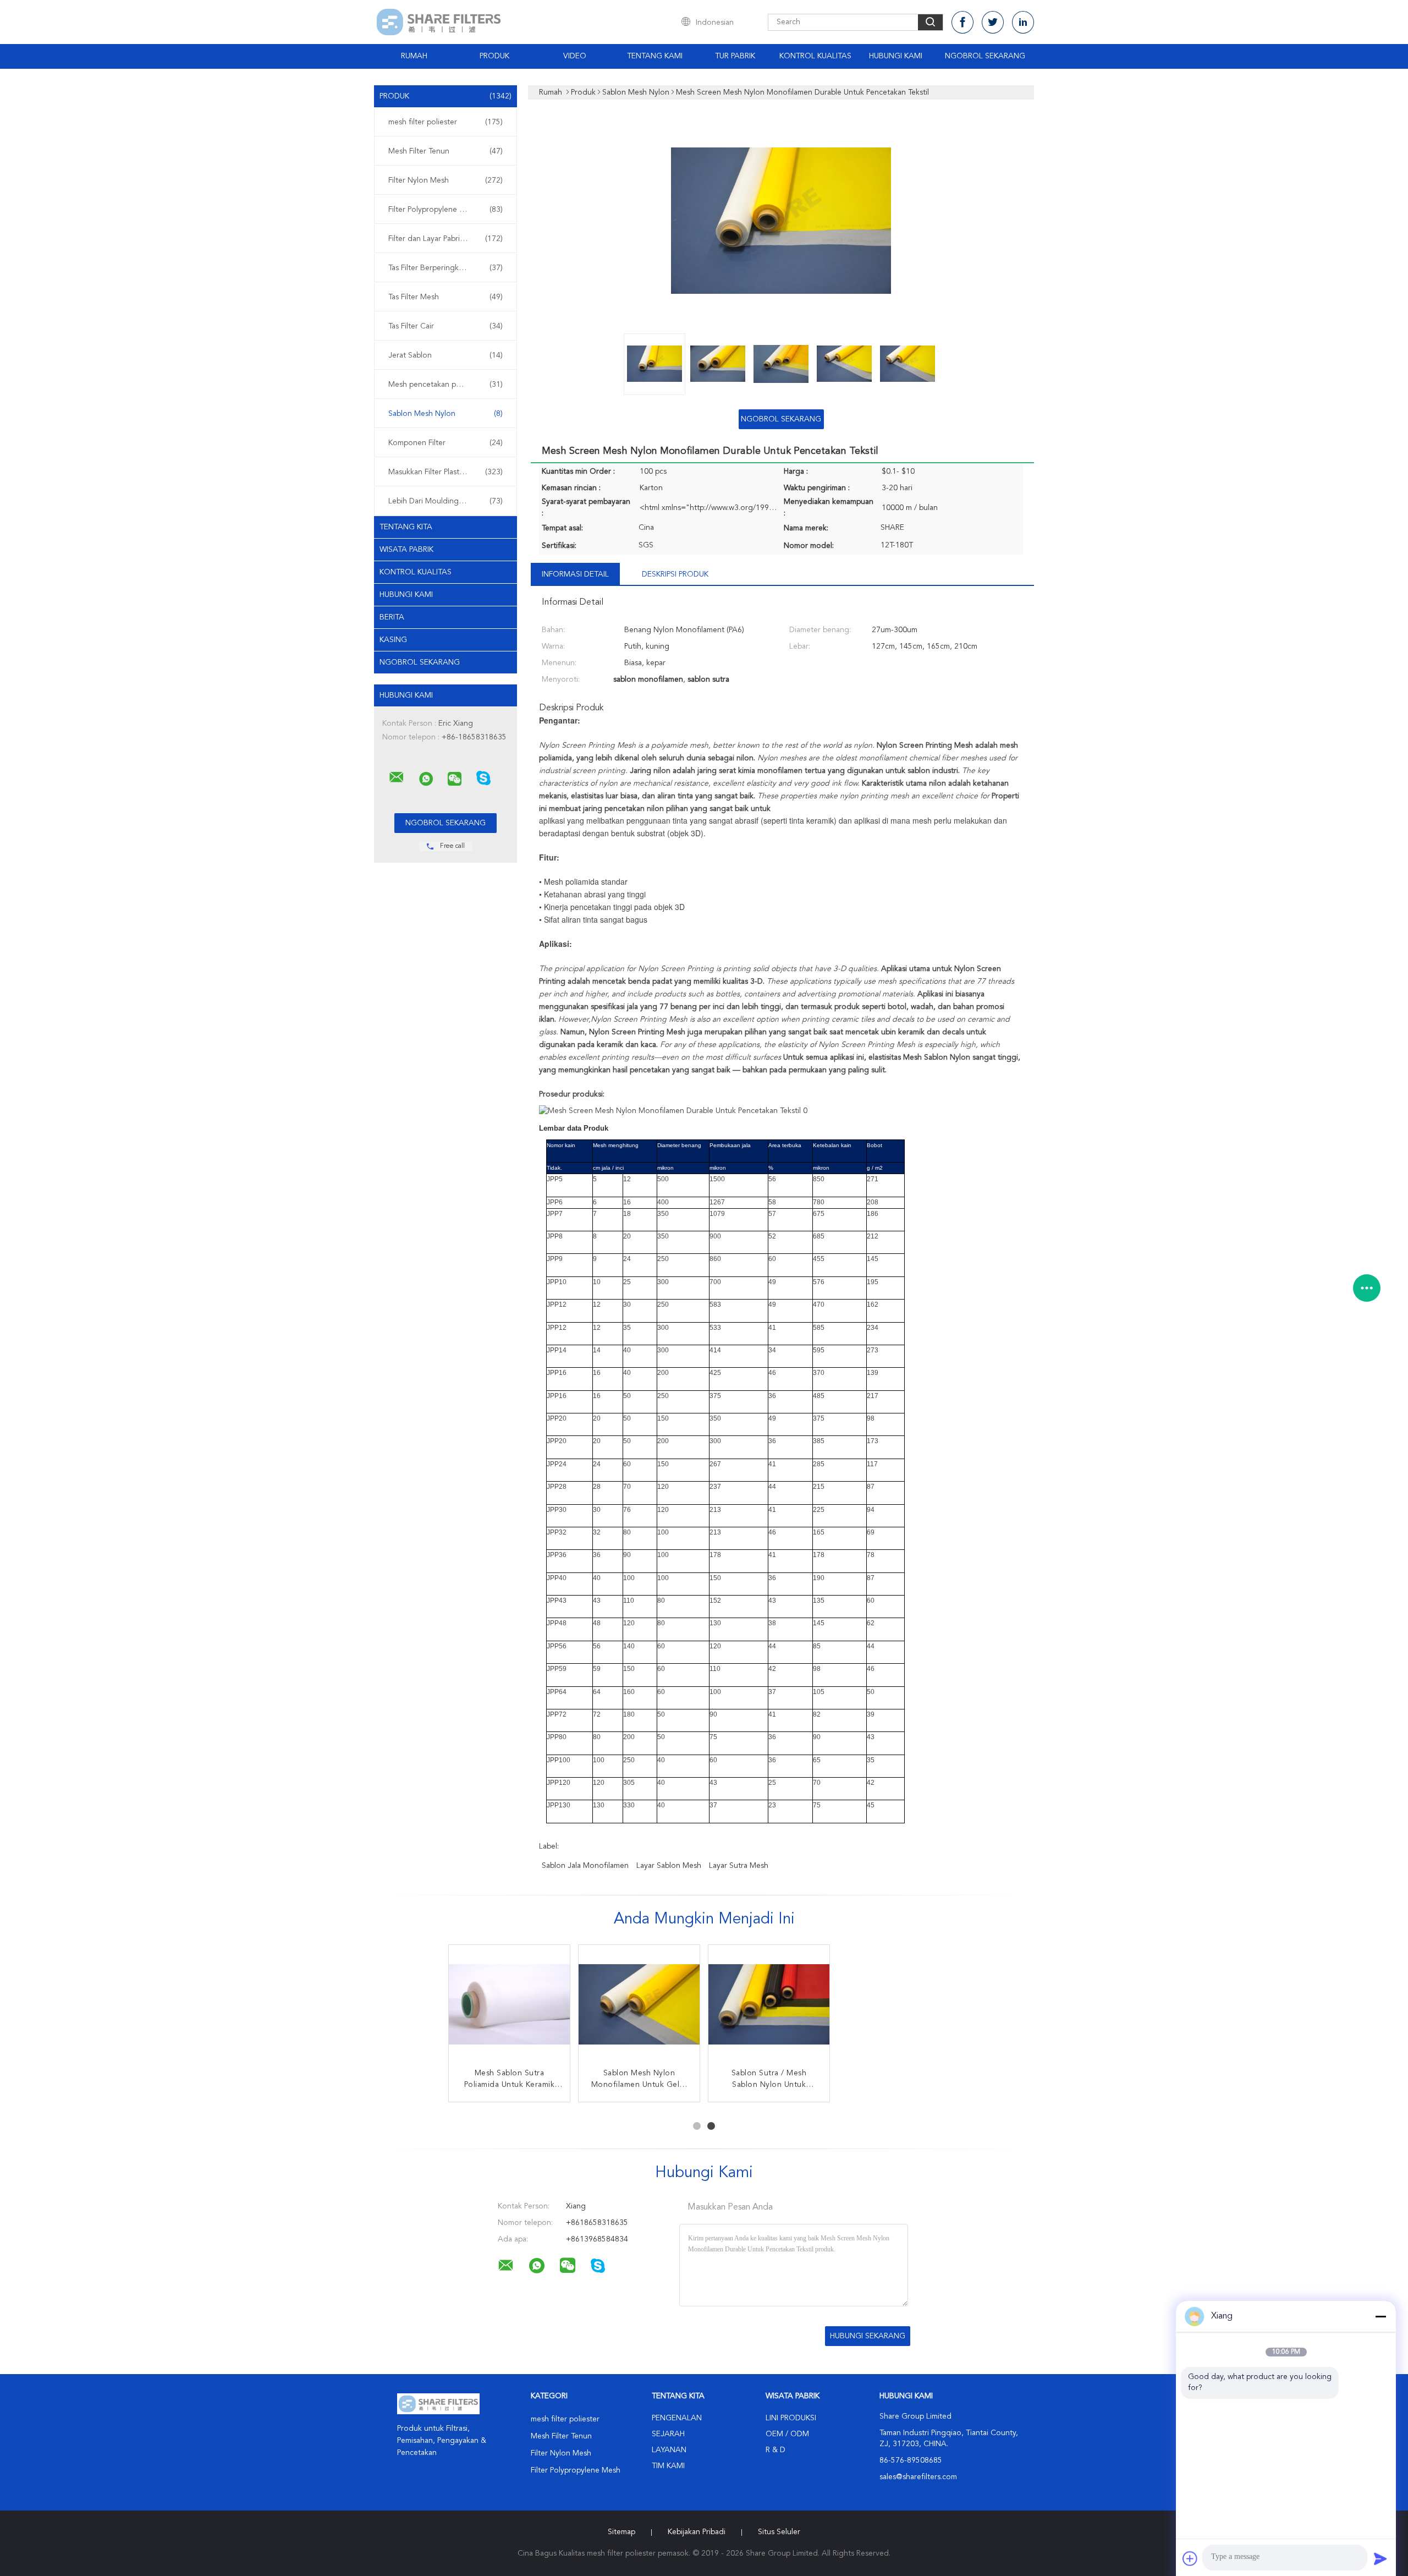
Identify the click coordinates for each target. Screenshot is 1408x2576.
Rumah (414, 56)
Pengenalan (677, 2418)
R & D (776, 2450)
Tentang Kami (655, 56)
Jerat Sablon (446, 355)
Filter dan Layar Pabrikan (446, 239)
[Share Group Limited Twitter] (993, 22)
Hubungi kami (896, 56)
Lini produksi (791, 2418)
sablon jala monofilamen (585, 1866)
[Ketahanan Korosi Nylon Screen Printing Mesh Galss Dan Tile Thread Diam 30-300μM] (509, 2005)
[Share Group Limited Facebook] (963, 22)
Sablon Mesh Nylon (446, 414)
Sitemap (621, 2532)
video (575, 56)
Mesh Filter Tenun (446, 151)
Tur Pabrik (735, 56)
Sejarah (668, 2434)
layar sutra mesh (739, 1866)
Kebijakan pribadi (697, 2532)
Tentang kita (406, 527)
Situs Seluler (779, 2532)
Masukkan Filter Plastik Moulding (446, 472)
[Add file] (1190, 2558)
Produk (494, 56)
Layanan (669, 2450)
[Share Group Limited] (397, 777)
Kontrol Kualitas (815, 56)
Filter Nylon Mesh (446, 180)
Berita (392, 617)
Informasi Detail (575, 574)
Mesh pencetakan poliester (446, 385)
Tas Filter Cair (446, 326)
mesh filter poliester (446, 122)
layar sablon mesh (669, 1866)
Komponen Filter (446, 443)
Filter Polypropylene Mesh (446, 210)
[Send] (1380, 2558)
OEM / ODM (787, 2434)
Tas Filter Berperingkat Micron (446, 268)
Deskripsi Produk (675, 574)
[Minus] (1380, 2316)
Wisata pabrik (406, 550)
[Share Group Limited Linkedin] (1023, 22)
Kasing (393, 640)
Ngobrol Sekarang (985, 56)
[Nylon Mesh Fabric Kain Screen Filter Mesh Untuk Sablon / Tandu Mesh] (769, 2005)
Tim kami (668, 2466)
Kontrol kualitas (416, 572)
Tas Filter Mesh (446, 297)
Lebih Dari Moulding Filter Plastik (446, 501)
